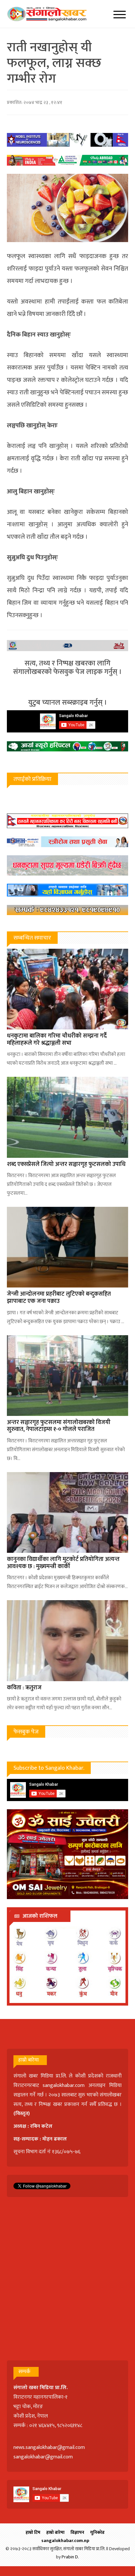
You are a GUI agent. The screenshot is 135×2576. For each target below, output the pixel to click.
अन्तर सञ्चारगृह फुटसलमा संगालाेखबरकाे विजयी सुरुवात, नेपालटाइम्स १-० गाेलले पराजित (59, 1426)
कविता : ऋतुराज (24, 1688)
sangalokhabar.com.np (65, 2541)
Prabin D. (70, 2557)
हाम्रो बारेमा (55, 2532)
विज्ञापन (77, 2532)
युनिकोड (97, 2532)
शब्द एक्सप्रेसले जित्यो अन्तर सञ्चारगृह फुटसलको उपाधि (66, 1164)
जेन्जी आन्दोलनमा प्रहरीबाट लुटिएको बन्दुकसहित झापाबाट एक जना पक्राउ (59, 1298)
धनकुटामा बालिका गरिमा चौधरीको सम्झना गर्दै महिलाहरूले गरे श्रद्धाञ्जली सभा (57, 1040)
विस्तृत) (23, 2114)
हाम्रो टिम (33, 2532)
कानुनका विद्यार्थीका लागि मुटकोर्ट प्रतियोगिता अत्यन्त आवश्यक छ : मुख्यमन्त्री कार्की (63, 1563)
